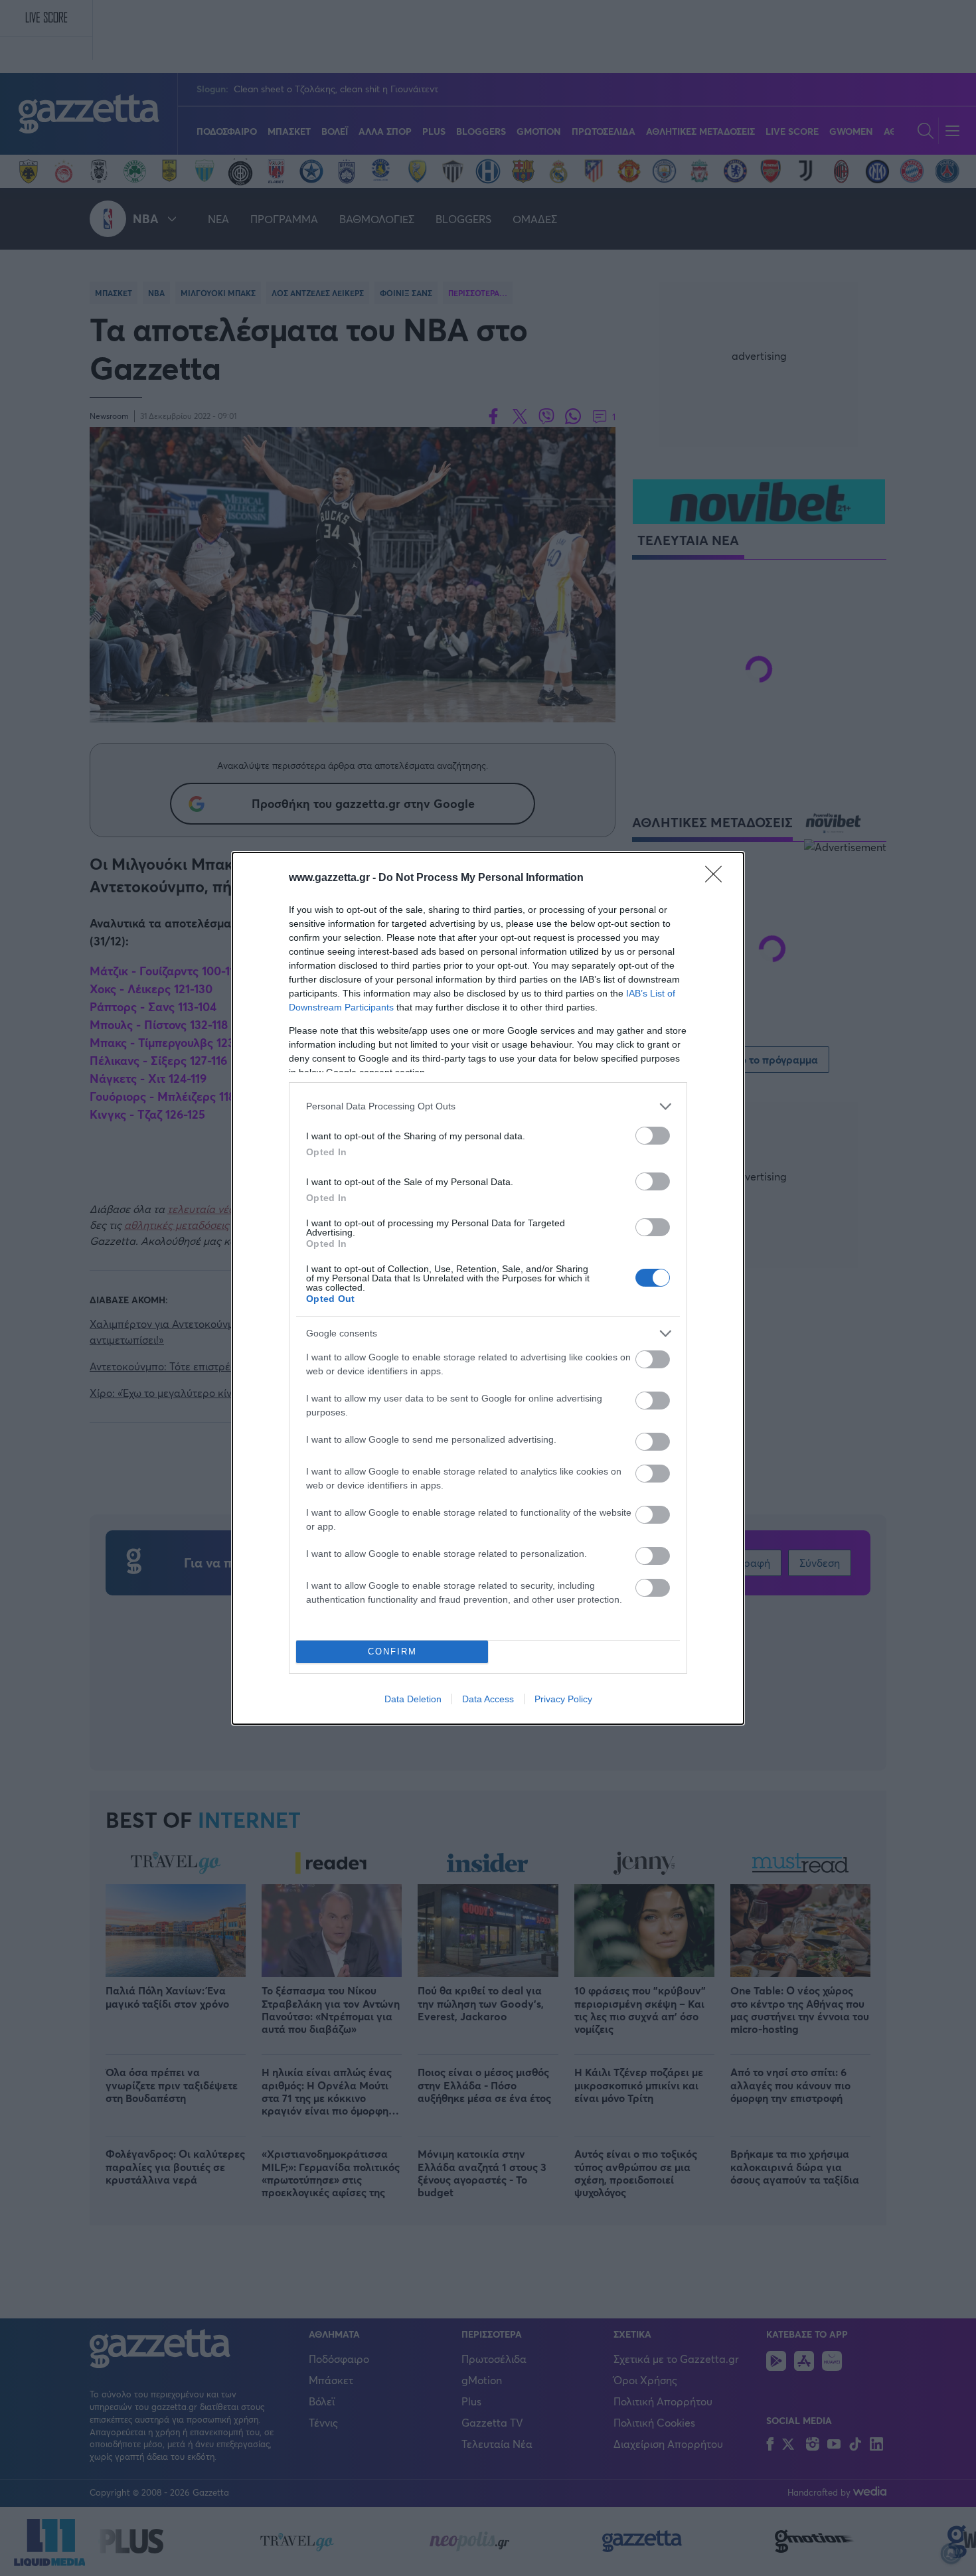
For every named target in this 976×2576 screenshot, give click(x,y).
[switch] (653, 1136)
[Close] (718, 878)
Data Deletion (413, 1699)
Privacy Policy (563, 1699)
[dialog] (488, 1288)
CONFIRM (392, 1651)
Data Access (488, 1699)
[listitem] (488, 1106)
